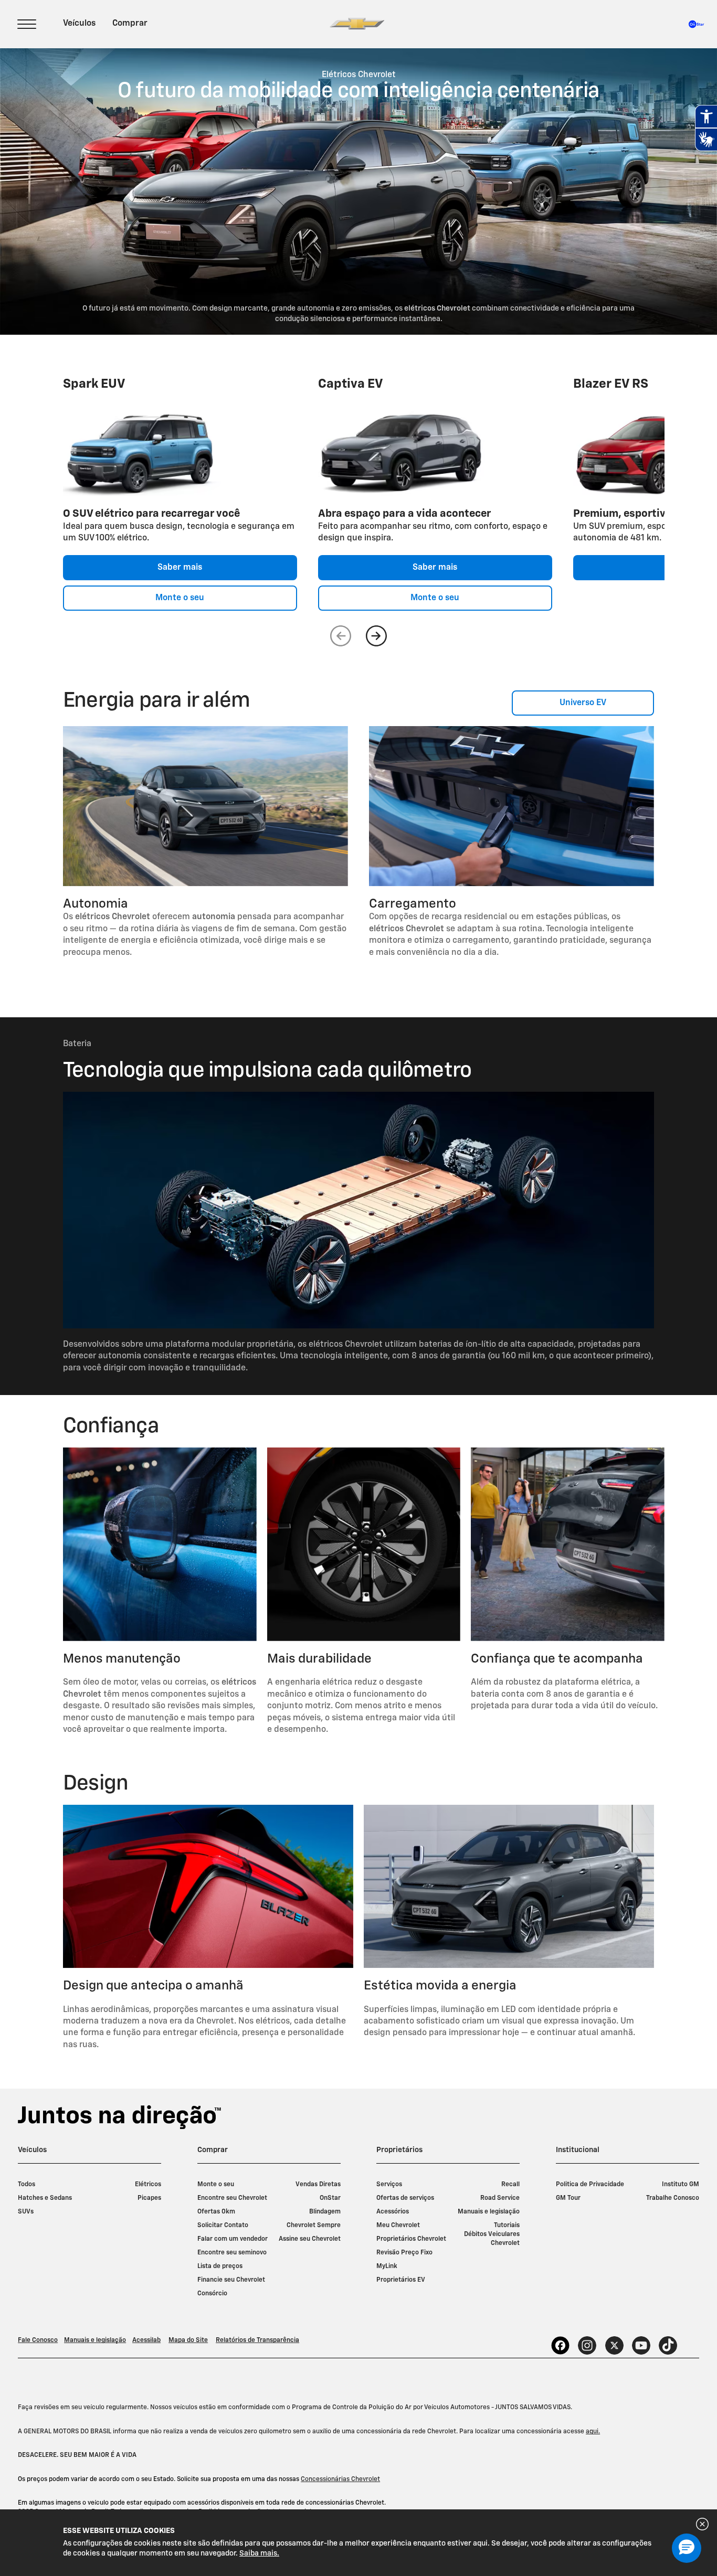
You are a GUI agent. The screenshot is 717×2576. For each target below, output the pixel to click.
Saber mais (180, 568)
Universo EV (583, 703)
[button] (687, 2548)
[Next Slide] (376, 636)
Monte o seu (180, 598)
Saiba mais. (259, 2553)
